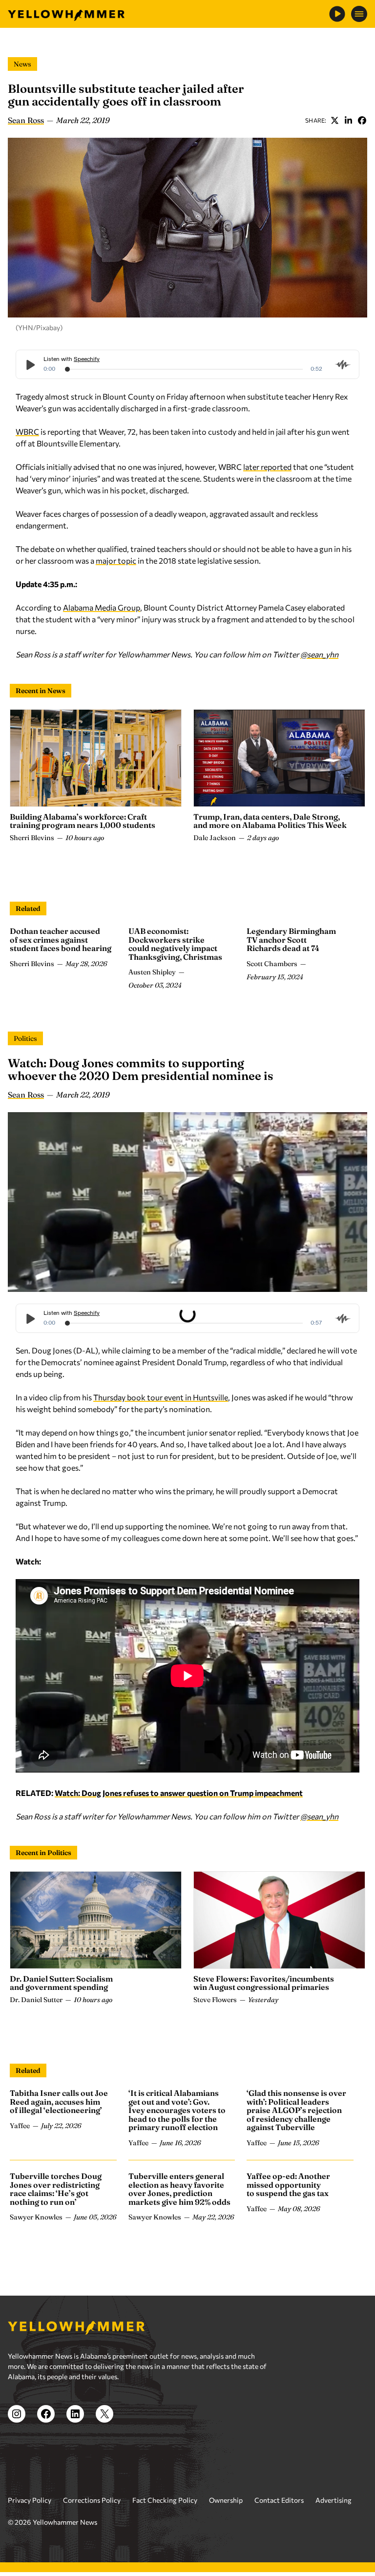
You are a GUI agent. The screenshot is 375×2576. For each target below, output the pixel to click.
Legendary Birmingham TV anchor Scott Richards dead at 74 (291, 940)
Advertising (333, 2500)
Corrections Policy (92, 2500)
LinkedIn (348, 120)
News (22, 64)
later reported (267, 467)
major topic (116, 560)
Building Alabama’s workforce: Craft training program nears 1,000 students (83, 821)
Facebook (362, 120)
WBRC (27, 432)
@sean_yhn (319, 654)
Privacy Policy (30, 2500)
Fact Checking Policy (165, 2500)
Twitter (334, 120)
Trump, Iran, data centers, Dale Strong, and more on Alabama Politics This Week (270, 821)
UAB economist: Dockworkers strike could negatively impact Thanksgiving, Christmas (175, 944)
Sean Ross (26, 120)
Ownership (226, 2500)
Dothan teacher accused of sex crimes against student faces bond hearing (61, 940)
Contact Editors (279, 2500)
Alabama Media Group (102, 607)
